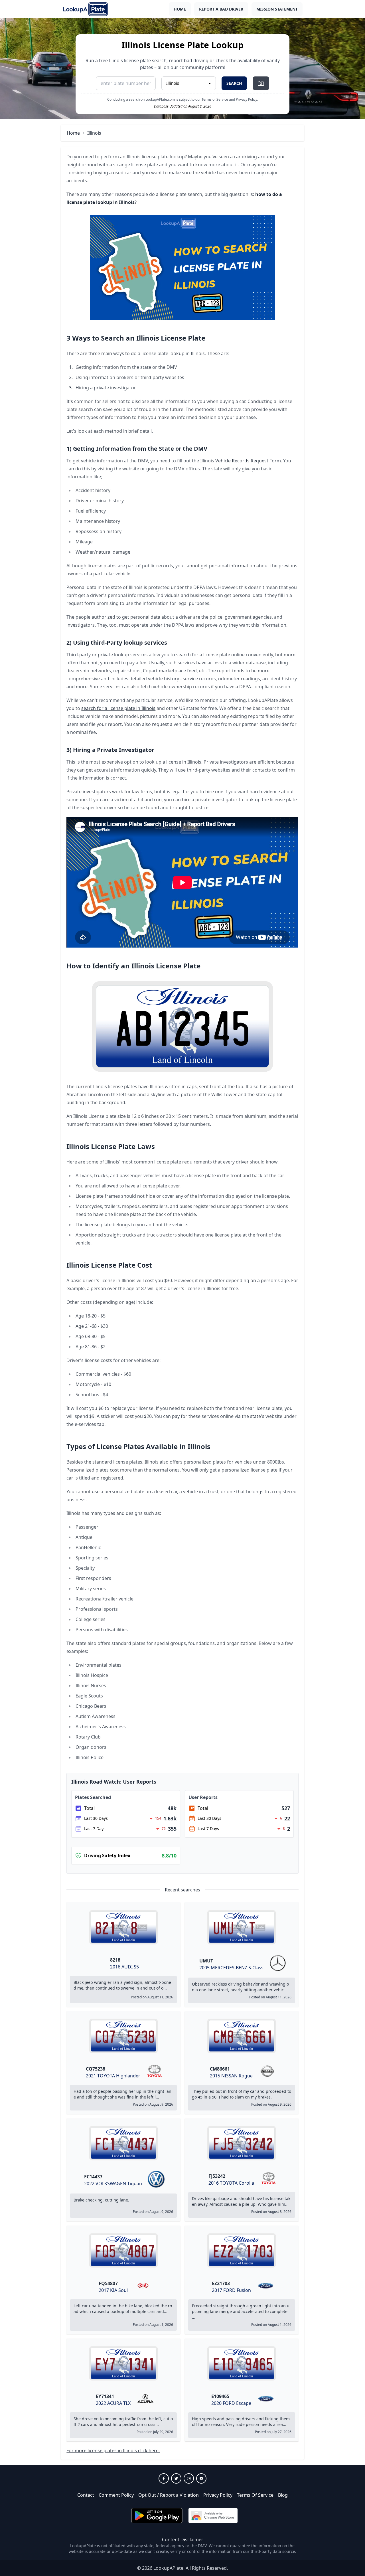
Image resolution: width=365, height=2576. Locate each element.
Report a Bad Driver (221, 9)
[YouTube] (201, 2478)
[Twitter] (176, 2478)
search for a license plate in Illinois (118, 708)
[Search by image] (261, 83)
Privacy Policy (218, 2495)
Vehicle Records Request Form (248, 461)
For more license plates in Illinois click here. (113, 2450)
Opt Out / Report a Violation (169, 2495)
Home (180, 9)
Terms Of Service (255, 2495)
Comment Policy (116, 2495)
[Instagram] (189, 2478)
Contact (86, 2495)
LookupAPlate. (169, 2568)
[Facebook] (164, 2478)
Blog (283, 2495)
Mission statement (277, 9)
